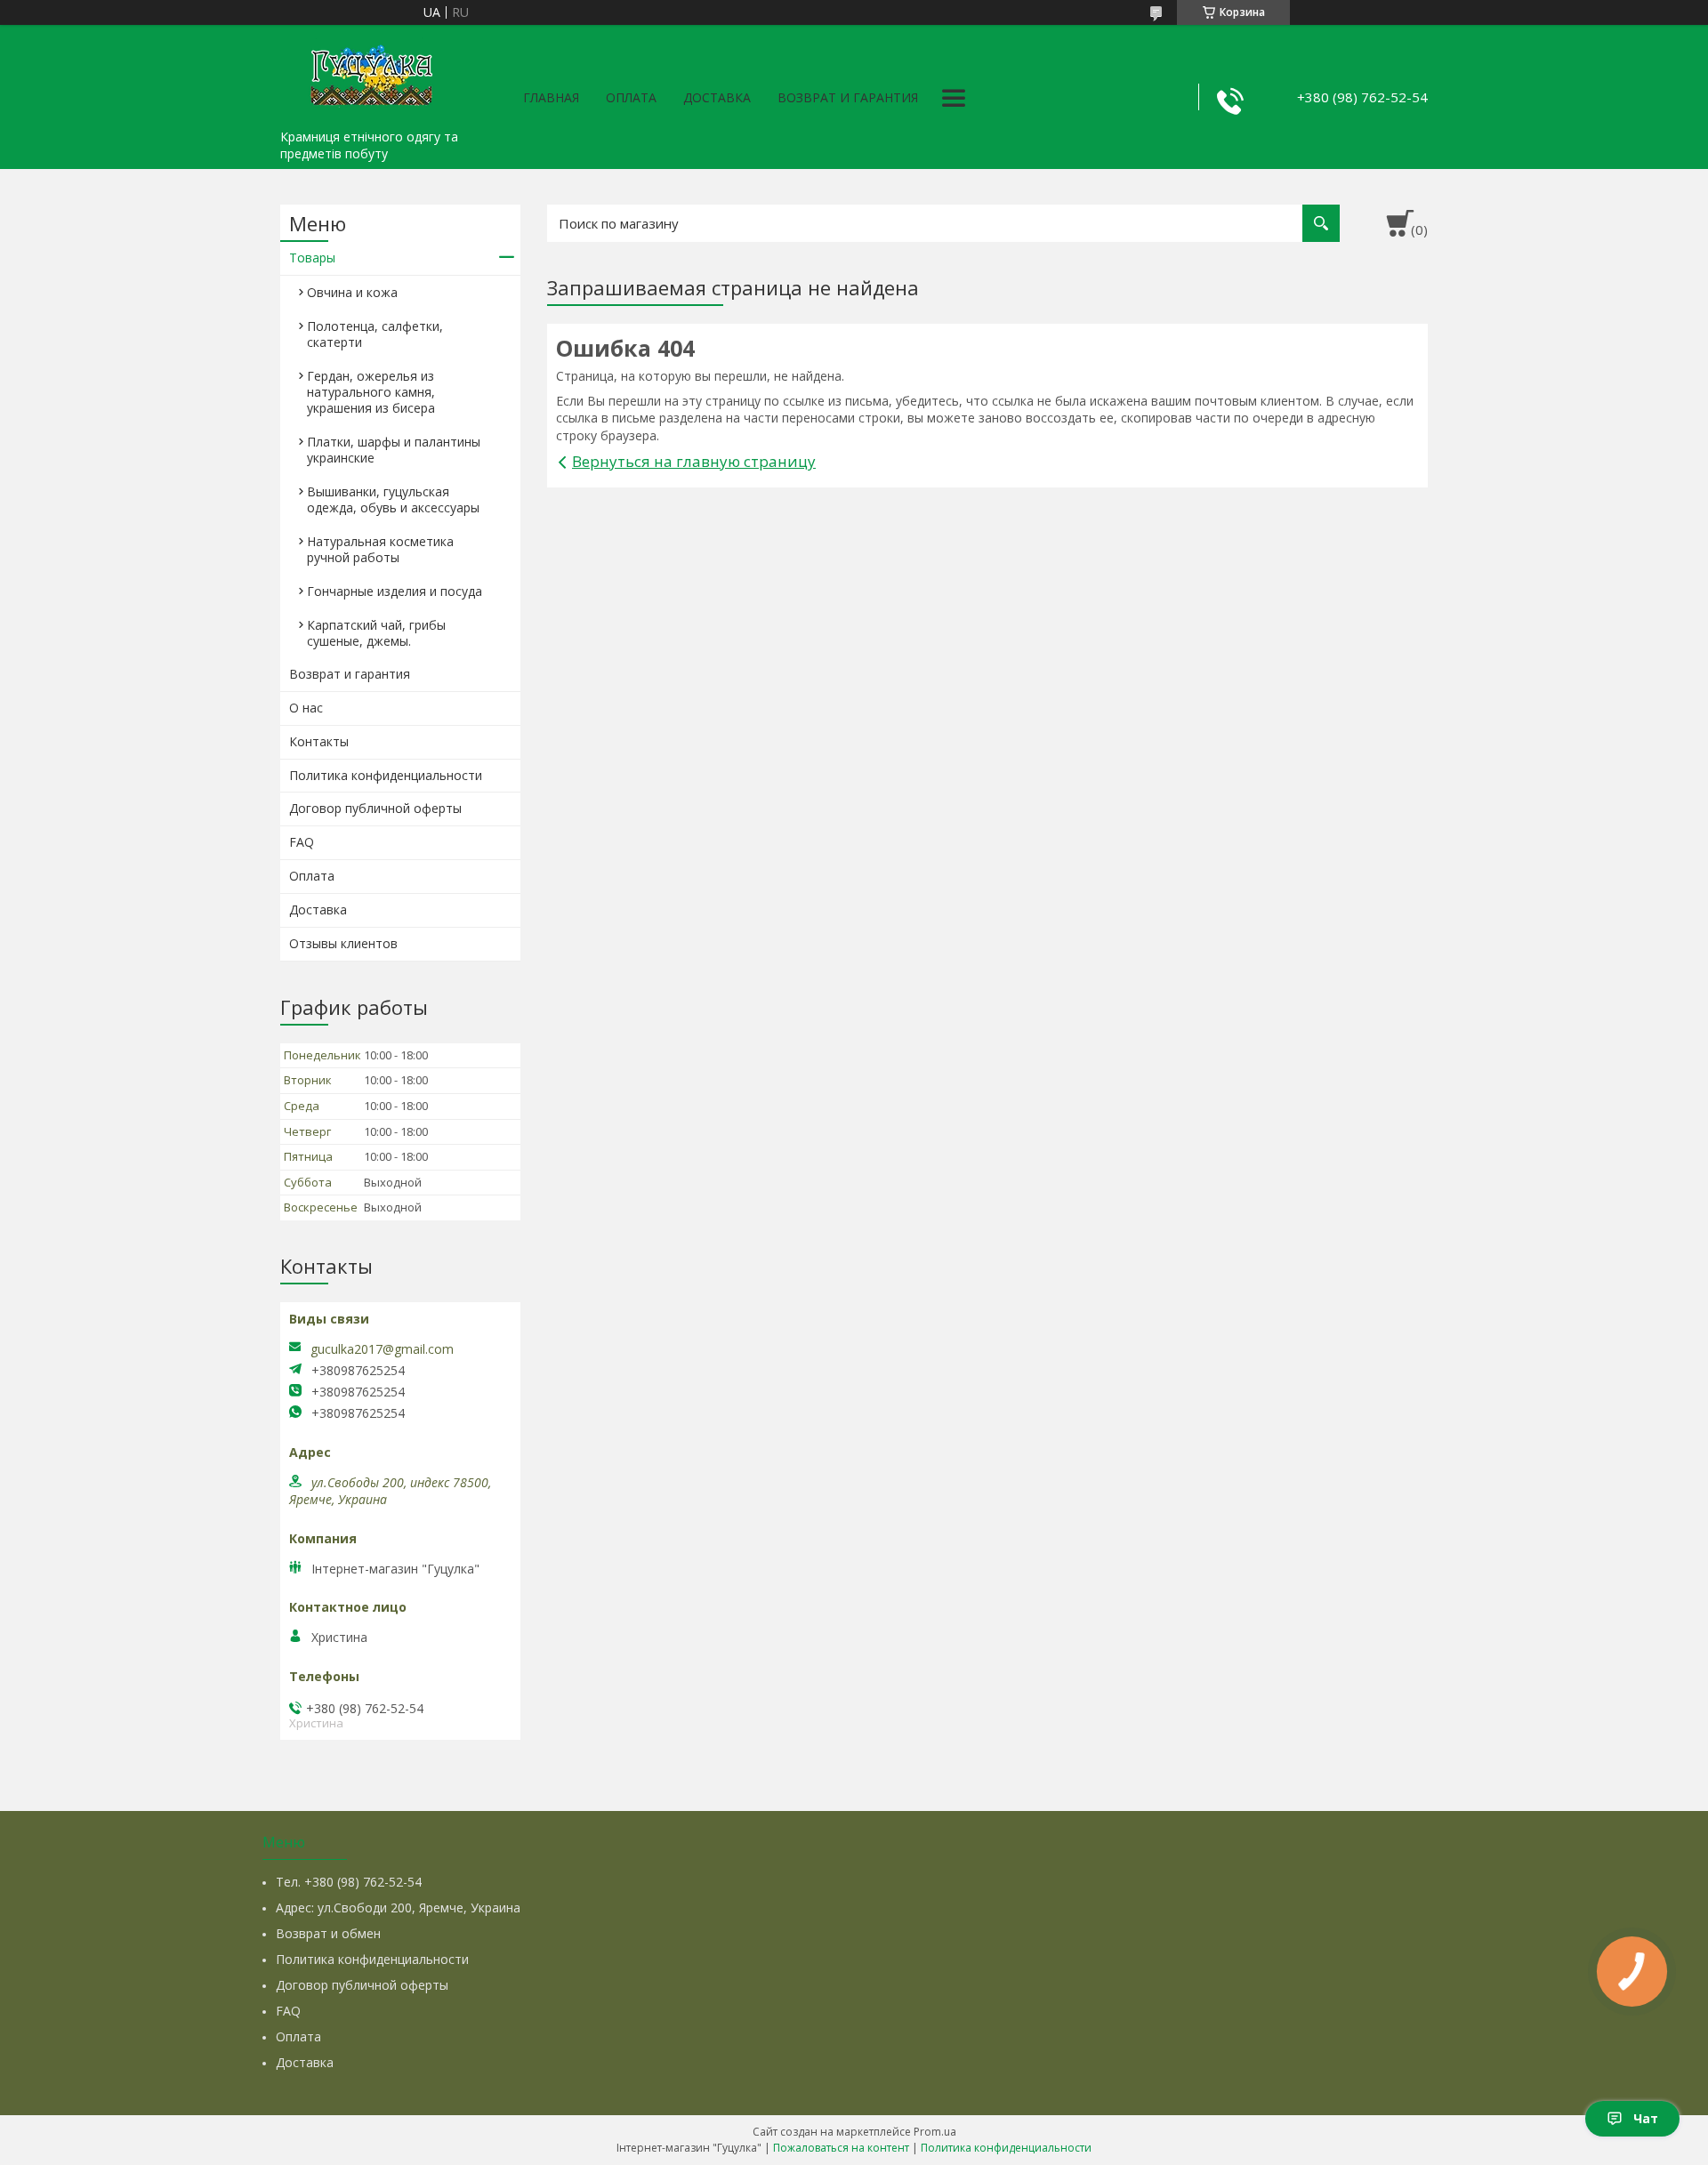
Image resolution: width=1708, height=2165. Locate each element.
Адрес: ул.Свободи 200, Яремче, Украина (398, 1907)
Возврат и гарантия (848, 97)
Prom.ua (935, 2132)
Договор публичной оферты (375, 808)
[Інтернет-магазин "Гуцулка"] (369, 73)
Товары (312, 258)
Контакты (319, 741)
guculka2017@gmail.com (382, 1349)
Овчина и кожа (352, 292)
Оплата (631, 97)
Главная (551, 97)
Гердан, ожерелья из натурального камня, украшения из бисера (371, 392)
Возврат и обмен (328, 1933)
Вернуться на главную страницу (694, 461)
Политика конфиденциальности (386, 775)
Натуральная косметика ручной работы (380, 549)
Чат (1646, 2118)
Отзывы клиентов (343, 943)
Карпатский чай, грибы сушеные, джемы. (376, 633)
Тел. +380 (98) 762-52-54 (349, 1882)
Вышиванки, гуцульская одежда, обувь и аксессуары (393, 499)
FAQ (302, 842)
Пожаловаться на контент (841, 2148)
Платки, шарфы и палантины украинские (394, 450)
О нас (306, 708)
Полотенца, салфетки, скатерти (375, 334)
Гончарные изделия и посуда (395, 591)
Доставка (717, 97)
